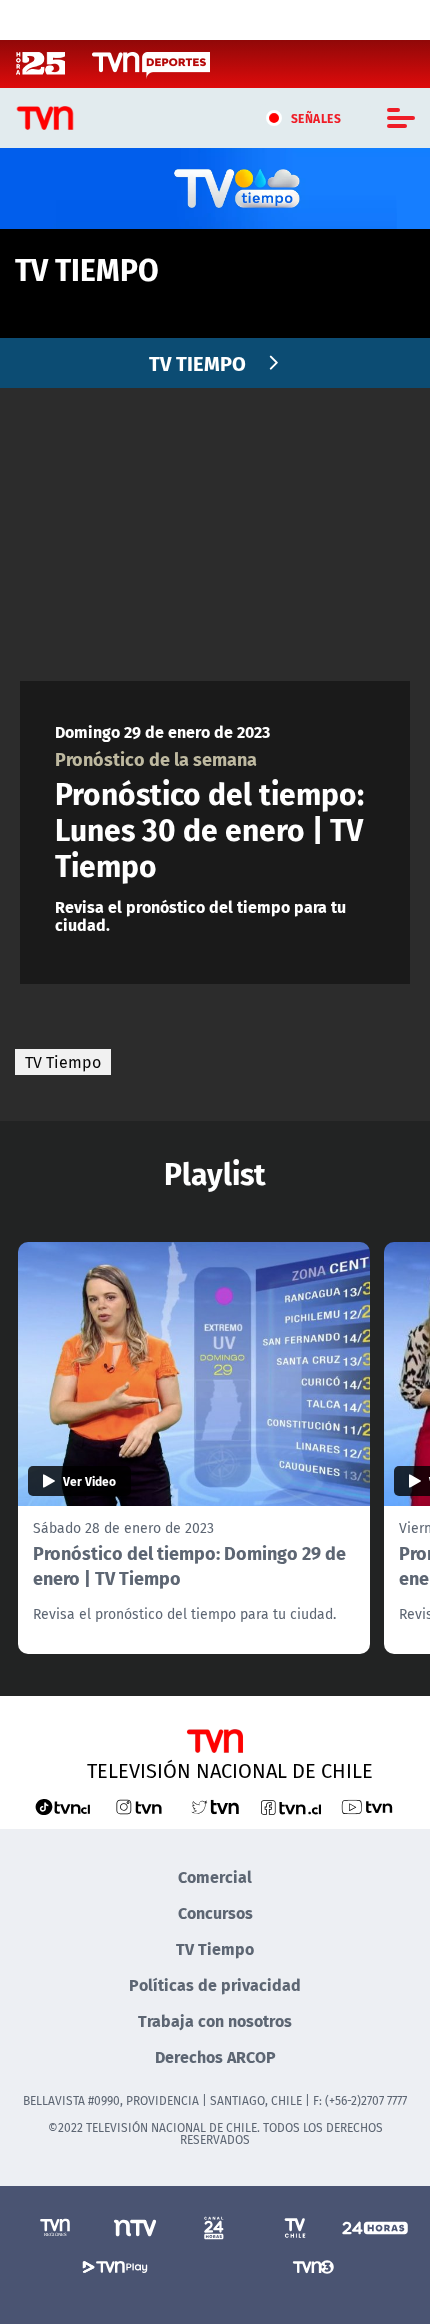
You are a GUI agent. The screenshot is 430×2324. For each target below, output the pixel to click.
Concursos (215, 1912)
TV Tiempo (63, 1062)
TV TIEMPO (197, 362)
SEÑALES (316, 118)
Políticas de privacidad (215, 1984)
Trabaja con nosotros (215, 2020)
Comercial (215, 1876)
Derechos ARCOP (215, 2056)
